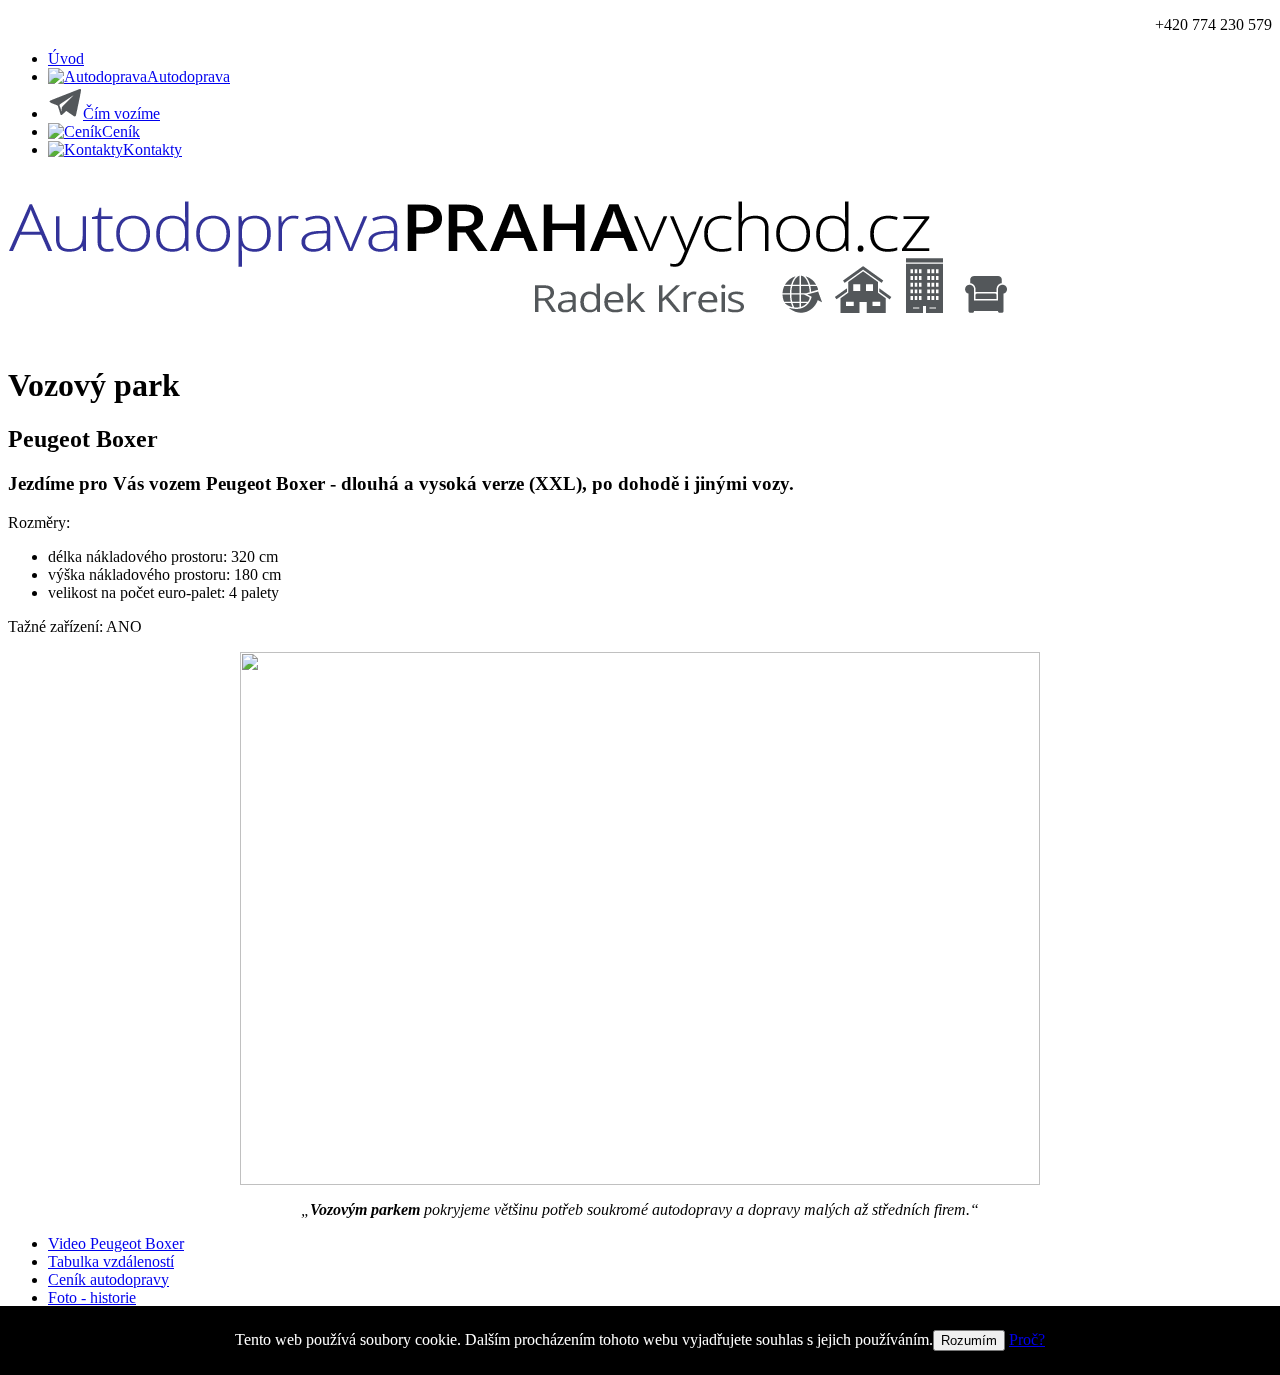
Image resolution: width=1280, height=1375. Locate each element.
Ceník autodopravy (108, 1279)
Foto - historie (92, 1297)
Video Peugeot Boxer (116, 1243)
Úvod (66, 58)
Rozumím (969, 1340)
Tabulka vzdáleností (111, 1261)
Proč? (1027, 1339)
